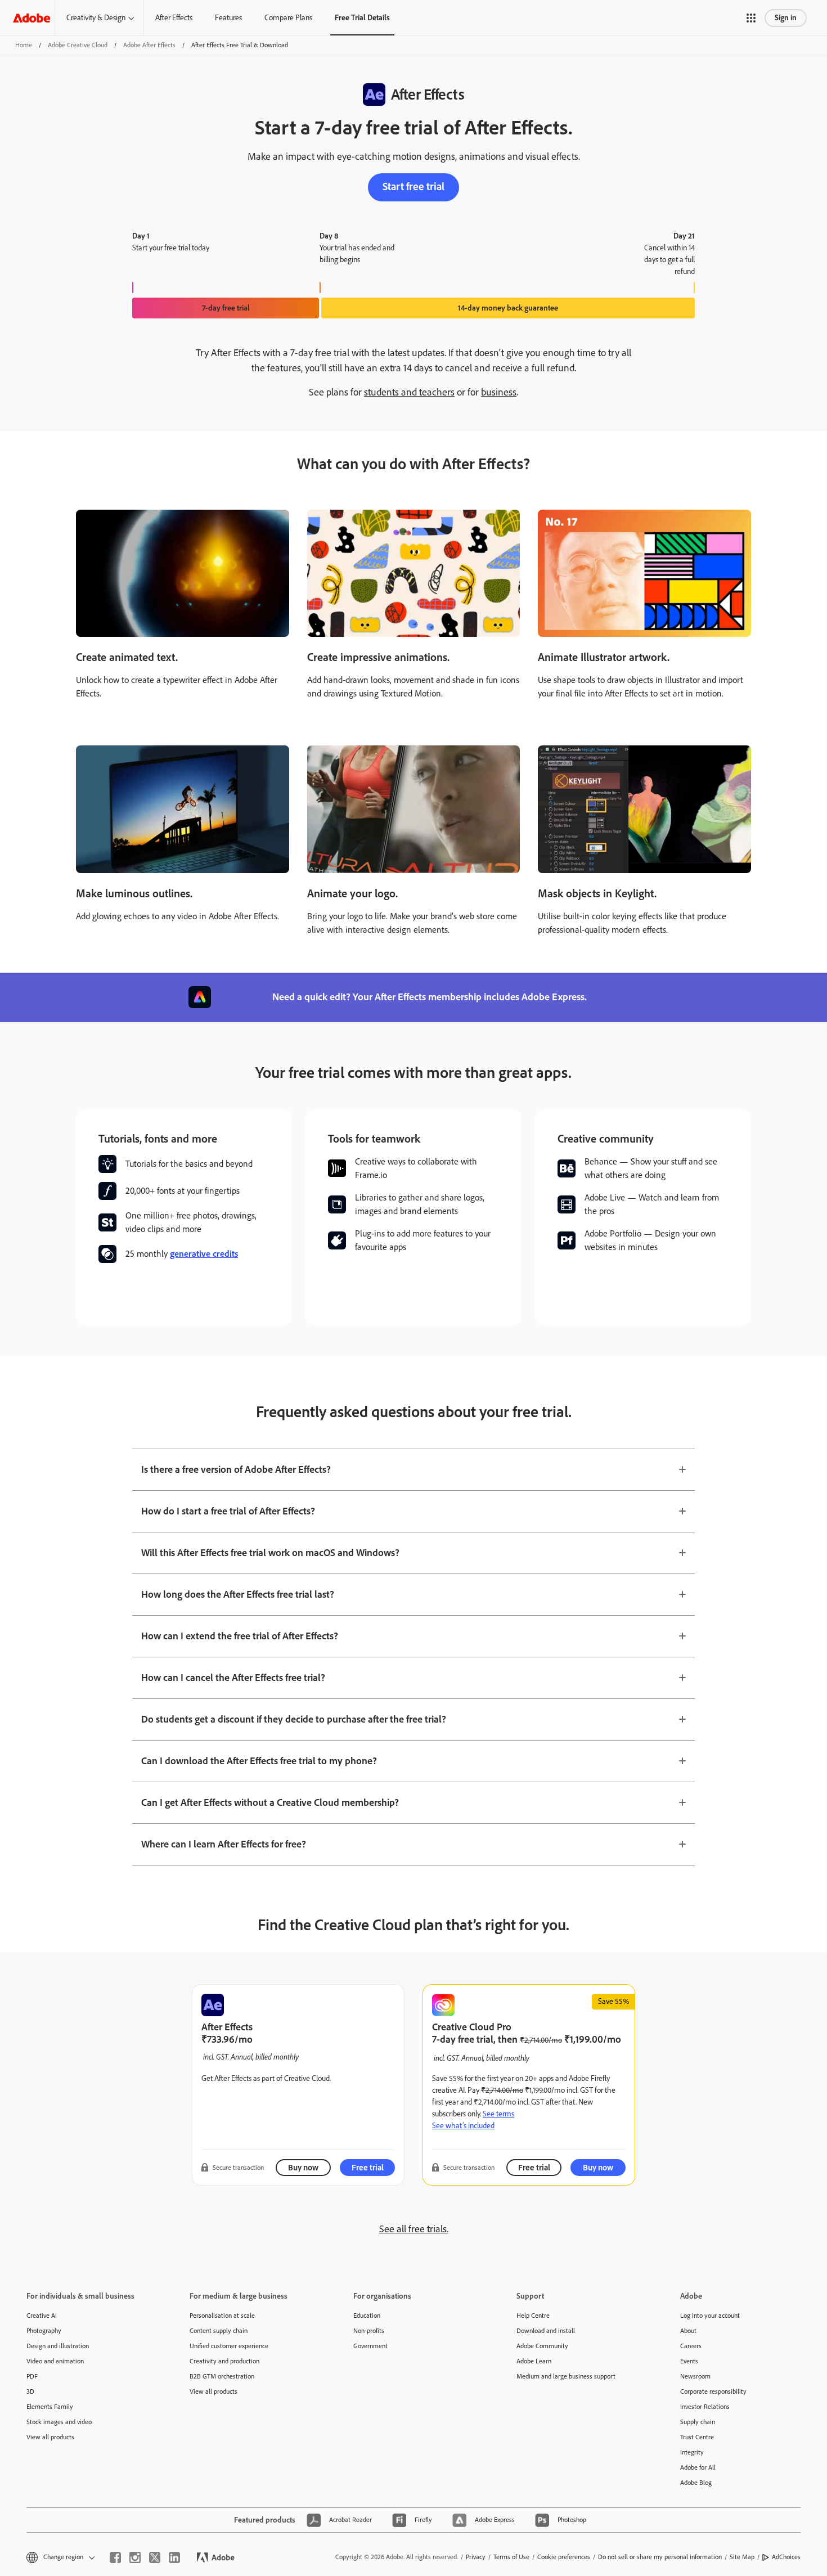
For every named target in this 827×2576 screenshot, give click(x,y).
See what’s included (463, 2126)
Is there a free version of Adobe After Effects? (236, 1469)
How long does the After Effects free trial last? (238, 1594)
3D (30, 2391)
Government (370, 2346)
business (499, 392)
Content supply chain (219, 2331)
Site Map (742, 2557)
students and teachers (409, 392)
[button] (751, 18)
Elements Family (50, 2407)
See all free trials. (414, 2229)
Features (228, 18)
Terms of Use (511, 2557)
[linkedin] (174, 2557)
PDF (32, 2376)
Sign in (786, 18)
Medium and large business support (566, 2376)
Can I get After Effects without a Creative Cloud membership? (270, 1802)
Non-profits (369, 2331)
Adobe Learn (534, 2361)
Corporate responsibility (713, 2391)
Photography (44, 2331)
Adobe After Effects (149, 45)
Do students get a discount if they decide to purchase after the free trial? (294, 1719)
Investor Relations (705, 2407)
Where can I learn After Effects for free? (224, 1844)
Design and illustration (58, 2346)
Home (24, 45)
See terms (498, 2114)
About (688, 2331)
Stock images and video (59, 2422)
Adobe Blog (696, 2483)
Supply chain (698, 2422)
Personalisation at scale (222, 2316)
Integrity (692, 2452)
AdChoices (786, 2557)
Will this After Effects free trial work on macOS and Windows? (270, 1553)
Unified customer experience (229, 2346)
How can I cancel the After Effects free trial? (233, 1678)
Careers (691, 2346)
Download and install (546, 2331)
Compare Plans (288, 18)
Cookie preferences (564, 2557)
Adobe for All (698, 2467)
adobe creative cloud (78, 45)
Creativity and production (224, 2361)
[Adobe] (32, 18)
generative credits (204, 1254)
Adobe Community (542, 2346)
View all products (50, 2437)
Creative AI (42, 2316)
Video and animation (55, 2361)
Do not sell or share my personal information (660, 2557)
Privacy (476, 2557)
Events (689, 2361)
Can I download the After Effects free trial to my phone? (259, 1761)
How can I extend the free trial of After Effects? (240, 1636)
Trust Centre (697, 2437)
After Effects (174, 18)
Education (367, 2316)
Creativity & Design (96, 18)
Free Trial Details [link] (362, 18)
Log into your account (710, 2316)
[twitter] (155, 2557)
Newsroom (695, 2376)
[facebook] (115, 2557)
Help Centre (533, 2316)
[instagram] (135, 2557)
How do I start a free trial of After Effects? (228, 1511)
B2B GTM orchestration (222, 2376)
